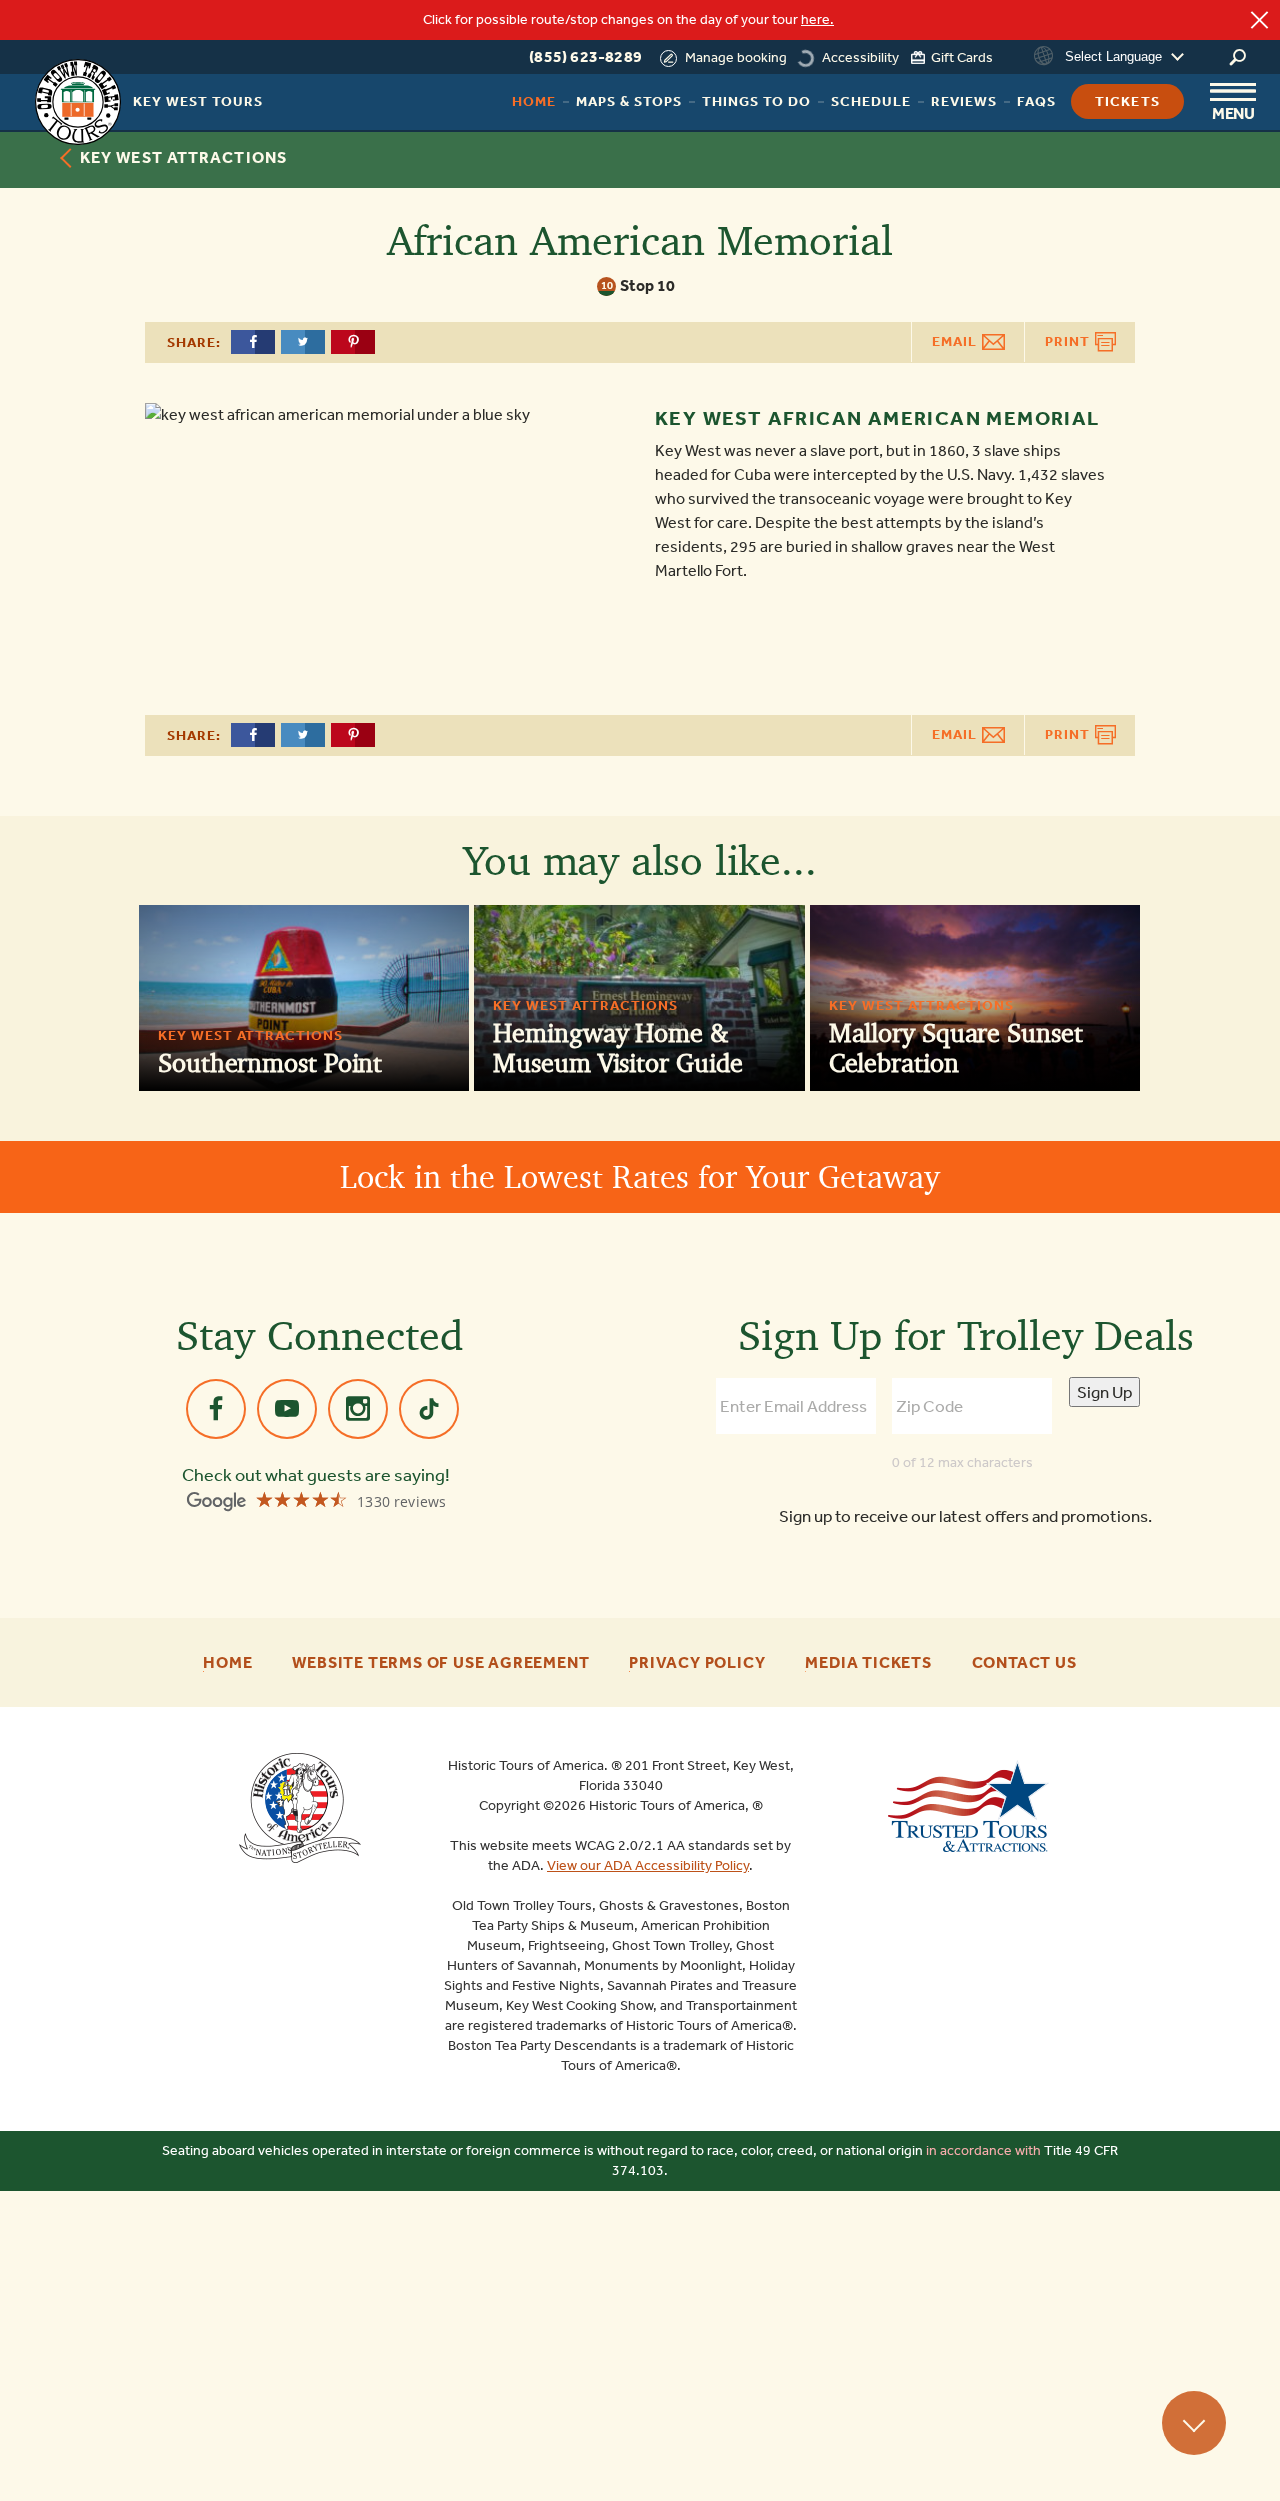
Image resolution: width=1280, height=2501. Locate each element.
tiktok (429, 1409)
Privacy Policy (697, 1663)
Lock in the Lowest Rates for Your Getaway (640, 1176)
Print (1069, 341)
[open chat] (1215, 2451)
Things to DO (756, 101)
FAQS (1036, 101)
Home (227, 1663)
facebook (216, 1409)
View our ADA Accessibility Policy (648, 1865)
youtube (287, 1409)
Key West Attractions (183, 157)
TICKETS (1127, 101)
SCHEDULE (871, 101)
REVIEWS (964, 101)
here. (817, 19)
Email (956, 341)
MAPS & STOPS (629, 101)
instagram (358, 1409)
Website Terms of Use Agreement (440, 1663)
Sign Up (1104, 1392)
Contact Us (1024, 1663)
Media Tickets (868, 1663)
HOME (534, 101)
